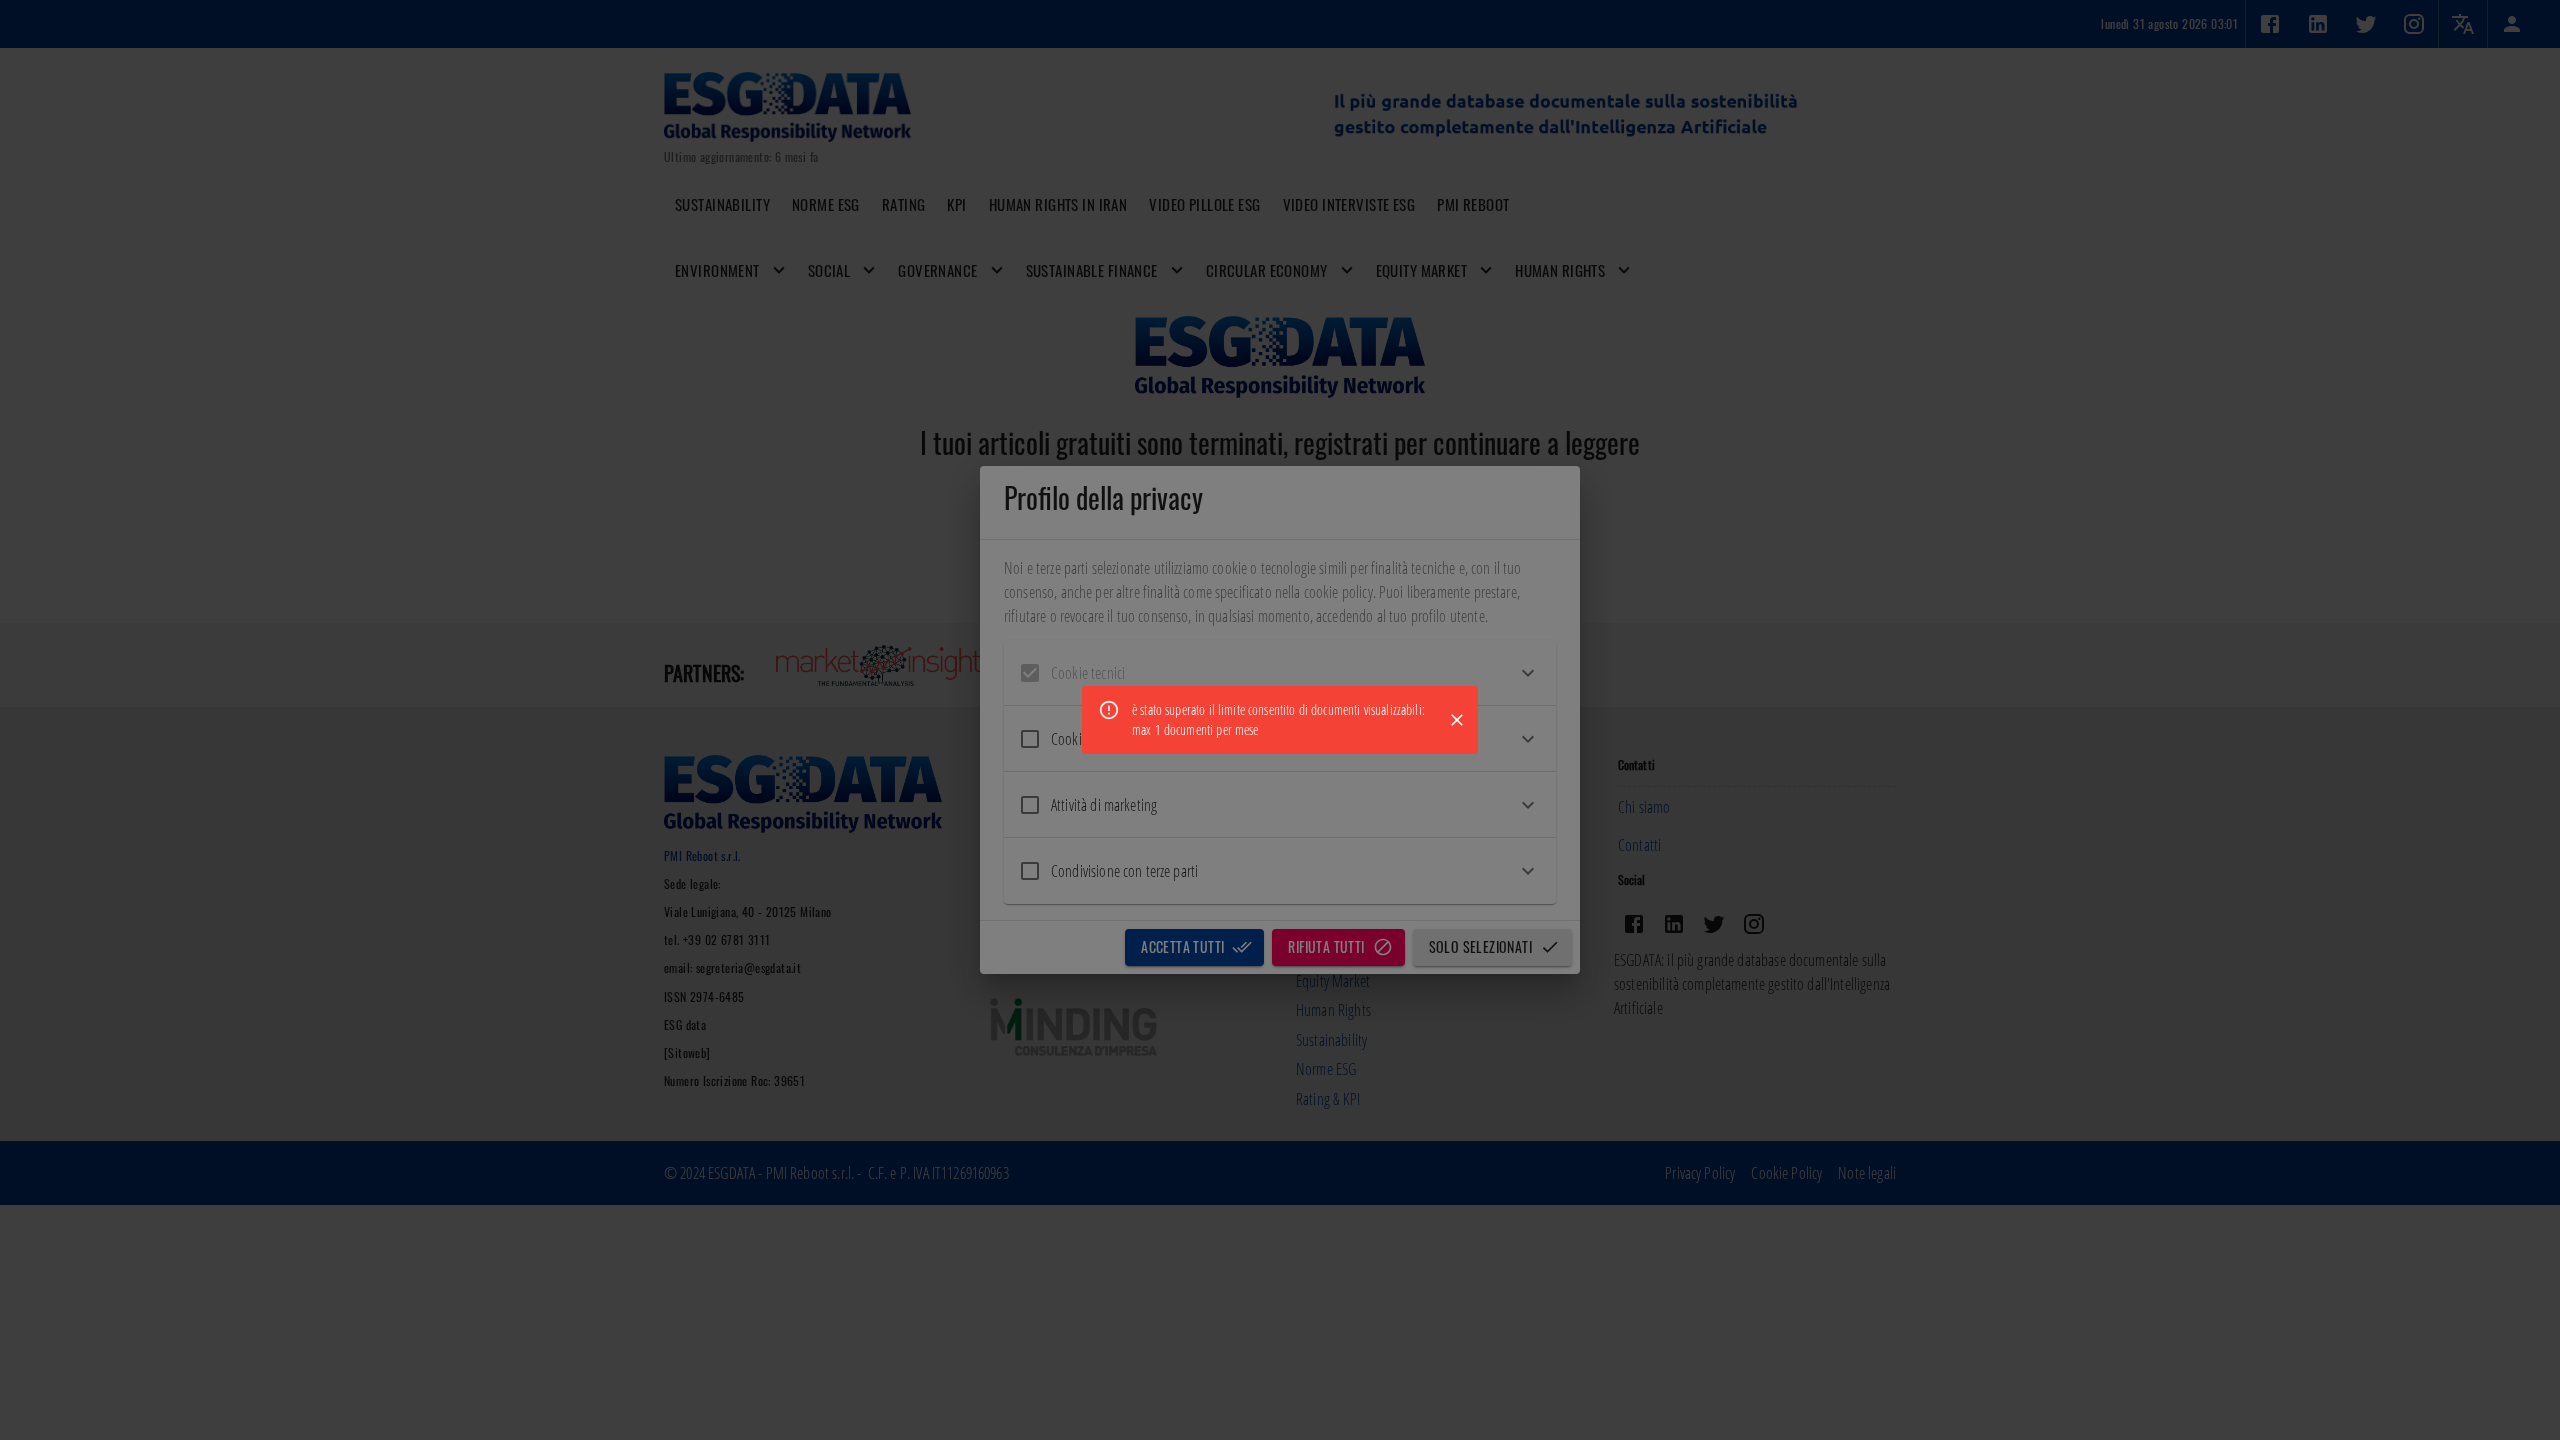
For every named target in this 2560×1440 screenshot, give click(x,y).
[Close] (1457, 720)
